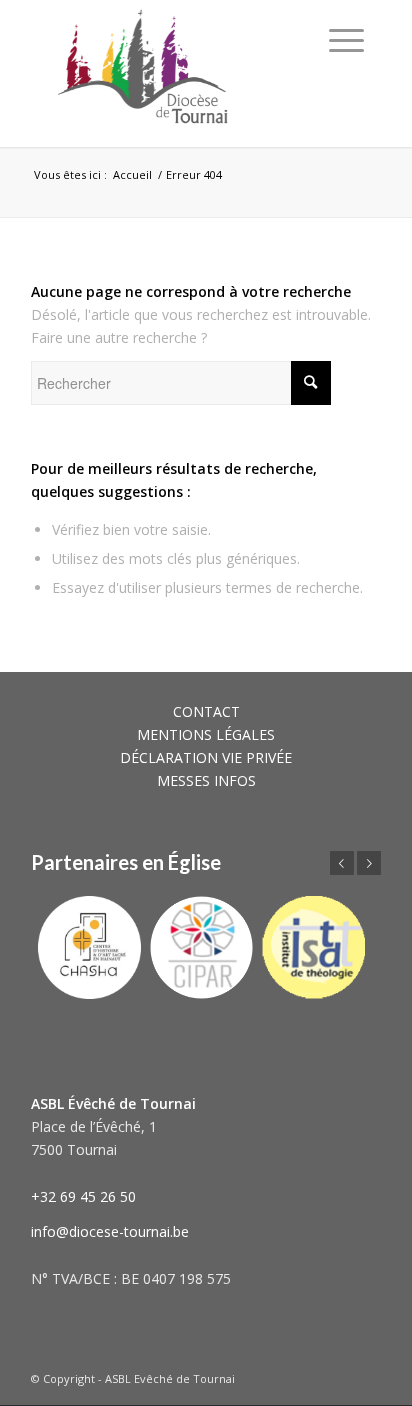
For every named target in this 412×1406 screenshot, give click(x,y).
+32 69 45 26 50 (83, 1196)
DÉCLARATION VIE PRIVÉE (206, 757)
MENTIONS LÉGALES (206, 734)
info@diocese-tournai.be (110, 1231)
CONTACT (206, 711)
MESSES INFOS (206, 780)
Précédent (342, 863)
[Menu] (346, 40)
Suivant (369, 863)
